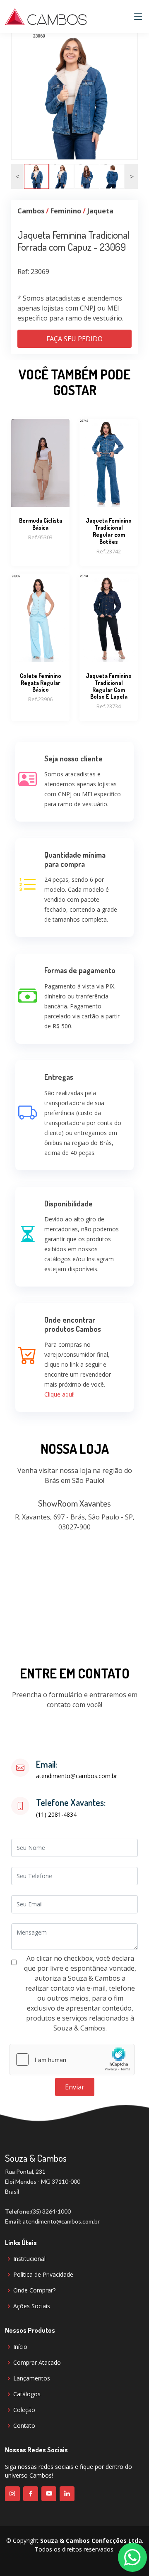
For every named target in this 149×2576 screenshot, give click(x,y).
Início (20, 2347)
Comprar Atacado (37, 2363)
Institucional (29, 2259)
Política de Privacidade (43, 2275)
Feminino (66, 211)
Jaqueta (100, 211)
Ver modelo (41, 487)
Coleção (24, 2410)
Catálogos (27, 2394)
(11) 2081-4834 (56, 1815)
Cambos (31, 211)
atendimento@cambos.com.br (77, 1776)
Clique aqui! (59, 1394)
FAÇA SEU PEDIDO (74, 339)
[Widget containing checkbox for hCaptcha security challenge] (72, 2060)
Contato (24, 2426)
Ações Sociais (32, 2306)
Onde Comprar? (34, 2290)
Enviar (75, 2087)
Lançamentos (32, 2378)
